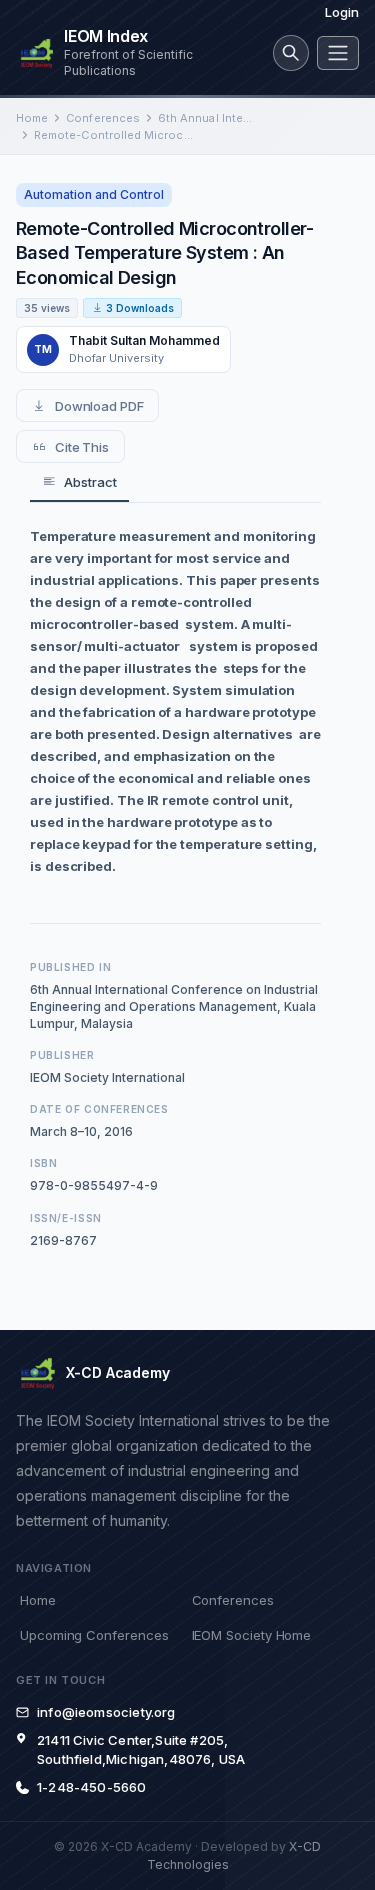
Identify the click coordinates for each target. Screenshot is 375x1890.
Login (342, 12)
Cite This (82, 447)
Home (32, 118)
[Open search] (291, 53)
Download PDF (99, 406)
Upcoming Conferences (94, 1635)
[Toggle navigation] (338, 53)
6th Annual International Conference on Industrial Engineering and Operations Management (206, 118)
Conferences (103, 118)
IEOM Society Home (252, 1635)
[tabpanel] (175, 701)
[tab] (79, 482)
